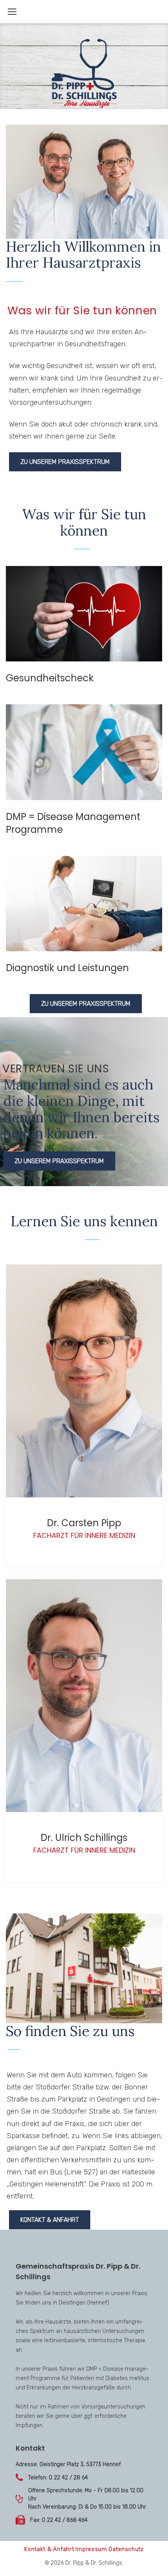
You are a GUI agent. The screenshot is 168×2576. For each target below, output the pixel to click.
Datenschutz (126, 2549)
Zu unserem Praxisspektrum (65, 462)
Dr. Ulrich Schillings (84, 1838)
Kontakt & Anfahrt (50, 2220)
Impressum (91, 2549)
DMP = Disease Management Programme (73, 823)
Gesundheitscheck (50, 678)
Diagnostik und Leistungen (67, 968)
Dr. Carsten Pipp (84, 1523)
